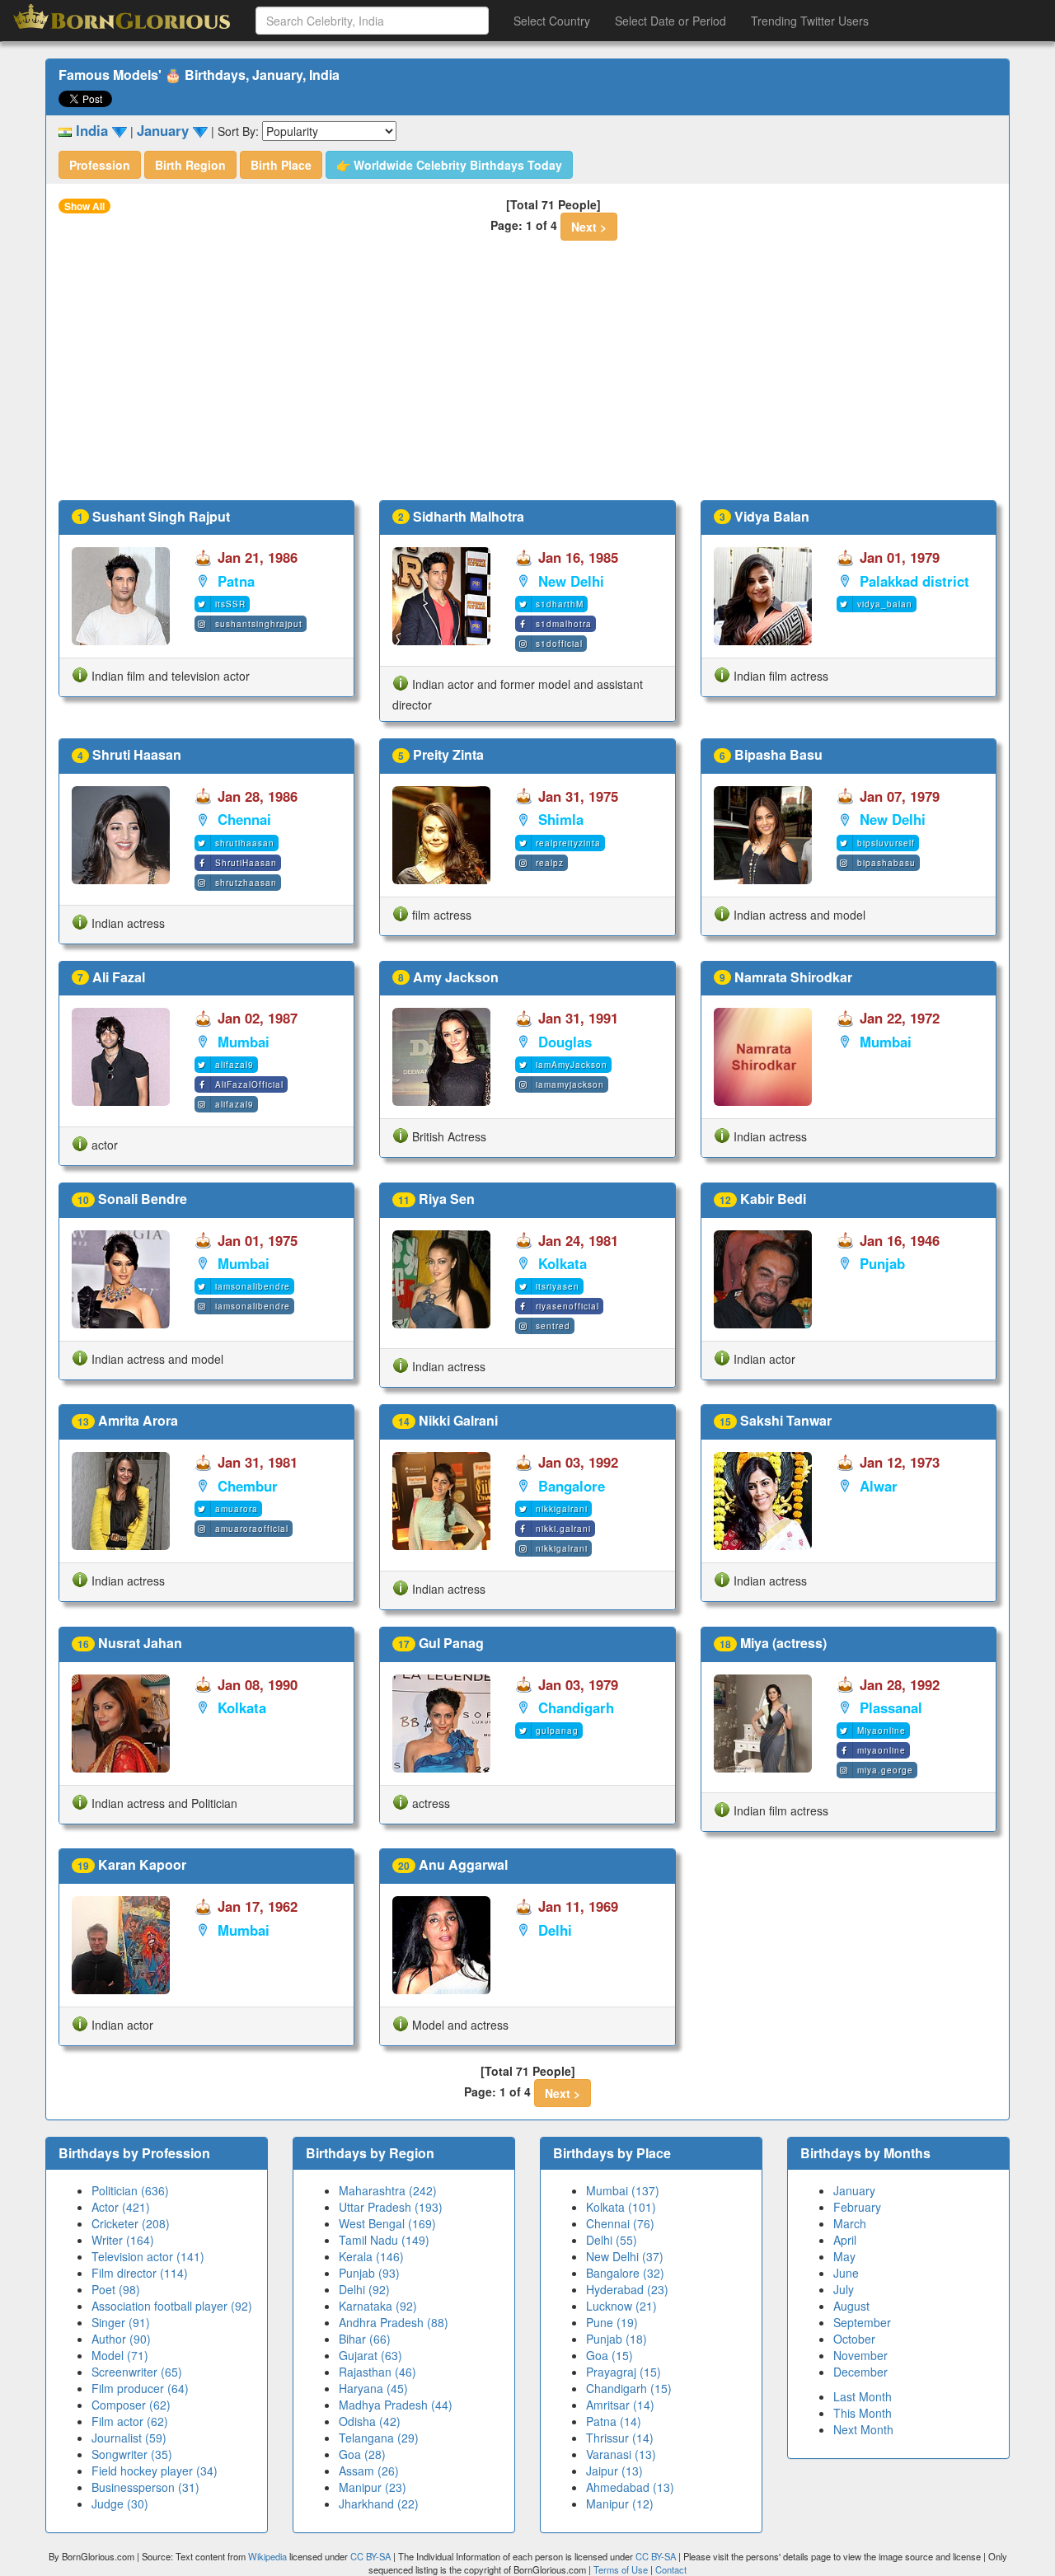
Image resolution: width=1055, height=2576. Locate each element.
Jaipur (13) (614, 2471)
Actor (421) (121, 2207)
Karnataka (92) (378, 2306)
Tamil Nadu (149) (384, 2240)
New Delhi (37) (625, 2256)
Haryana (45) (373, 2388)
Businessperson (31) (145, 2487)
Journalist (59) (129, 2438)
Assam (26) (369, 2471)
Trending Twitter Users (810, 21)
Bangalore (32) (625, 2273)
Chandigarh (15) (629, 2388)
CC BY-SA (370, 2556)
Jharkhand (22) (379, 2503)
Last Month (863, 2396)
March (850, 2223)
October (854, 2339)
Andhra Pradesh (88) (394, 2322)
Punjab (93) (369, 2273)
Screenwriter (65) (137, 2372)
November (860, 2355)
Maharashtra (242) (388, 2190)
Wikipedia (267, 2556)
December (860, 2372)
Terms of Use (622, 2569)
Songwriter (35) (132, 2454)
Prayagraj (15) (624, 2372)
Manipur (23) (373, 2487)
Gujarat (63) (370, 2355)
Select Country (552, 21)
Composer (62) (131, 2405)
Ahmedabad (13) (630, 2487)
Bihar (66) (365, 2339)
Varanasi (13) (621, 2454)
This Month (863, 2413)
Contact (671, 2569)
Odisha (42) (370, 2421)
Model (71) (120, 2355)
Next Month (863, 2429)
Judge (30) (120, 2503)
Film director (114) (140, 2273)
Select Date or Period (671, 21)
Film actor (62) (130, 2421)
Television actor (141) (148, 2256)
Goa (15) (610, 2355)
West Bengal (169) (387, 2223)
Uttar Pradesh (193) (391, 2207)
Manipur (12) (620, 2503)
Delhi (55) (612, 2240)
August (851, 2306)
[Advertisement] (527, 377)
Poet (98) (116, 2289)
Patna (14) (614, 2421)
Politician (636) (130, 2190)
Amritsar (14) (620, 2405)
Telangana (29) (379, 2438)
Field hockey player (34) (155, 2471)
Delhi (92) (364, 2289)
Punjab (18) (617, 2339)
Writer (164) (123, 2240)
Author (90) (121, 2339)
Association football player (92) (172, 2306)
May (844, 2256)
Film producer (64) (140, 2388)
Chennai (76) (620, 2223)
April (845, 2240)
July (844, 2289)
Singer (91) (121, 2322)
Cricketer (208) (131, 2223)
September (862, 2322)
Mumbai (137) (623, 2190)
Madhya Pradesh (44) (396, 2405)
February (857, 2207)
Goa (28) (362, 2454)
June (846, 2273)
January (854, 2190)
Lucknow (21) (621, 2306)
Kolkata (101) (621, 2207)
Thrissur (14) (620, 2438)
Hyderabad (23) (627, 2289)
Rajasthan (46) (377, 2372)
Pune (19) (612, 2322)
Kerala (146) (371, 2256)
